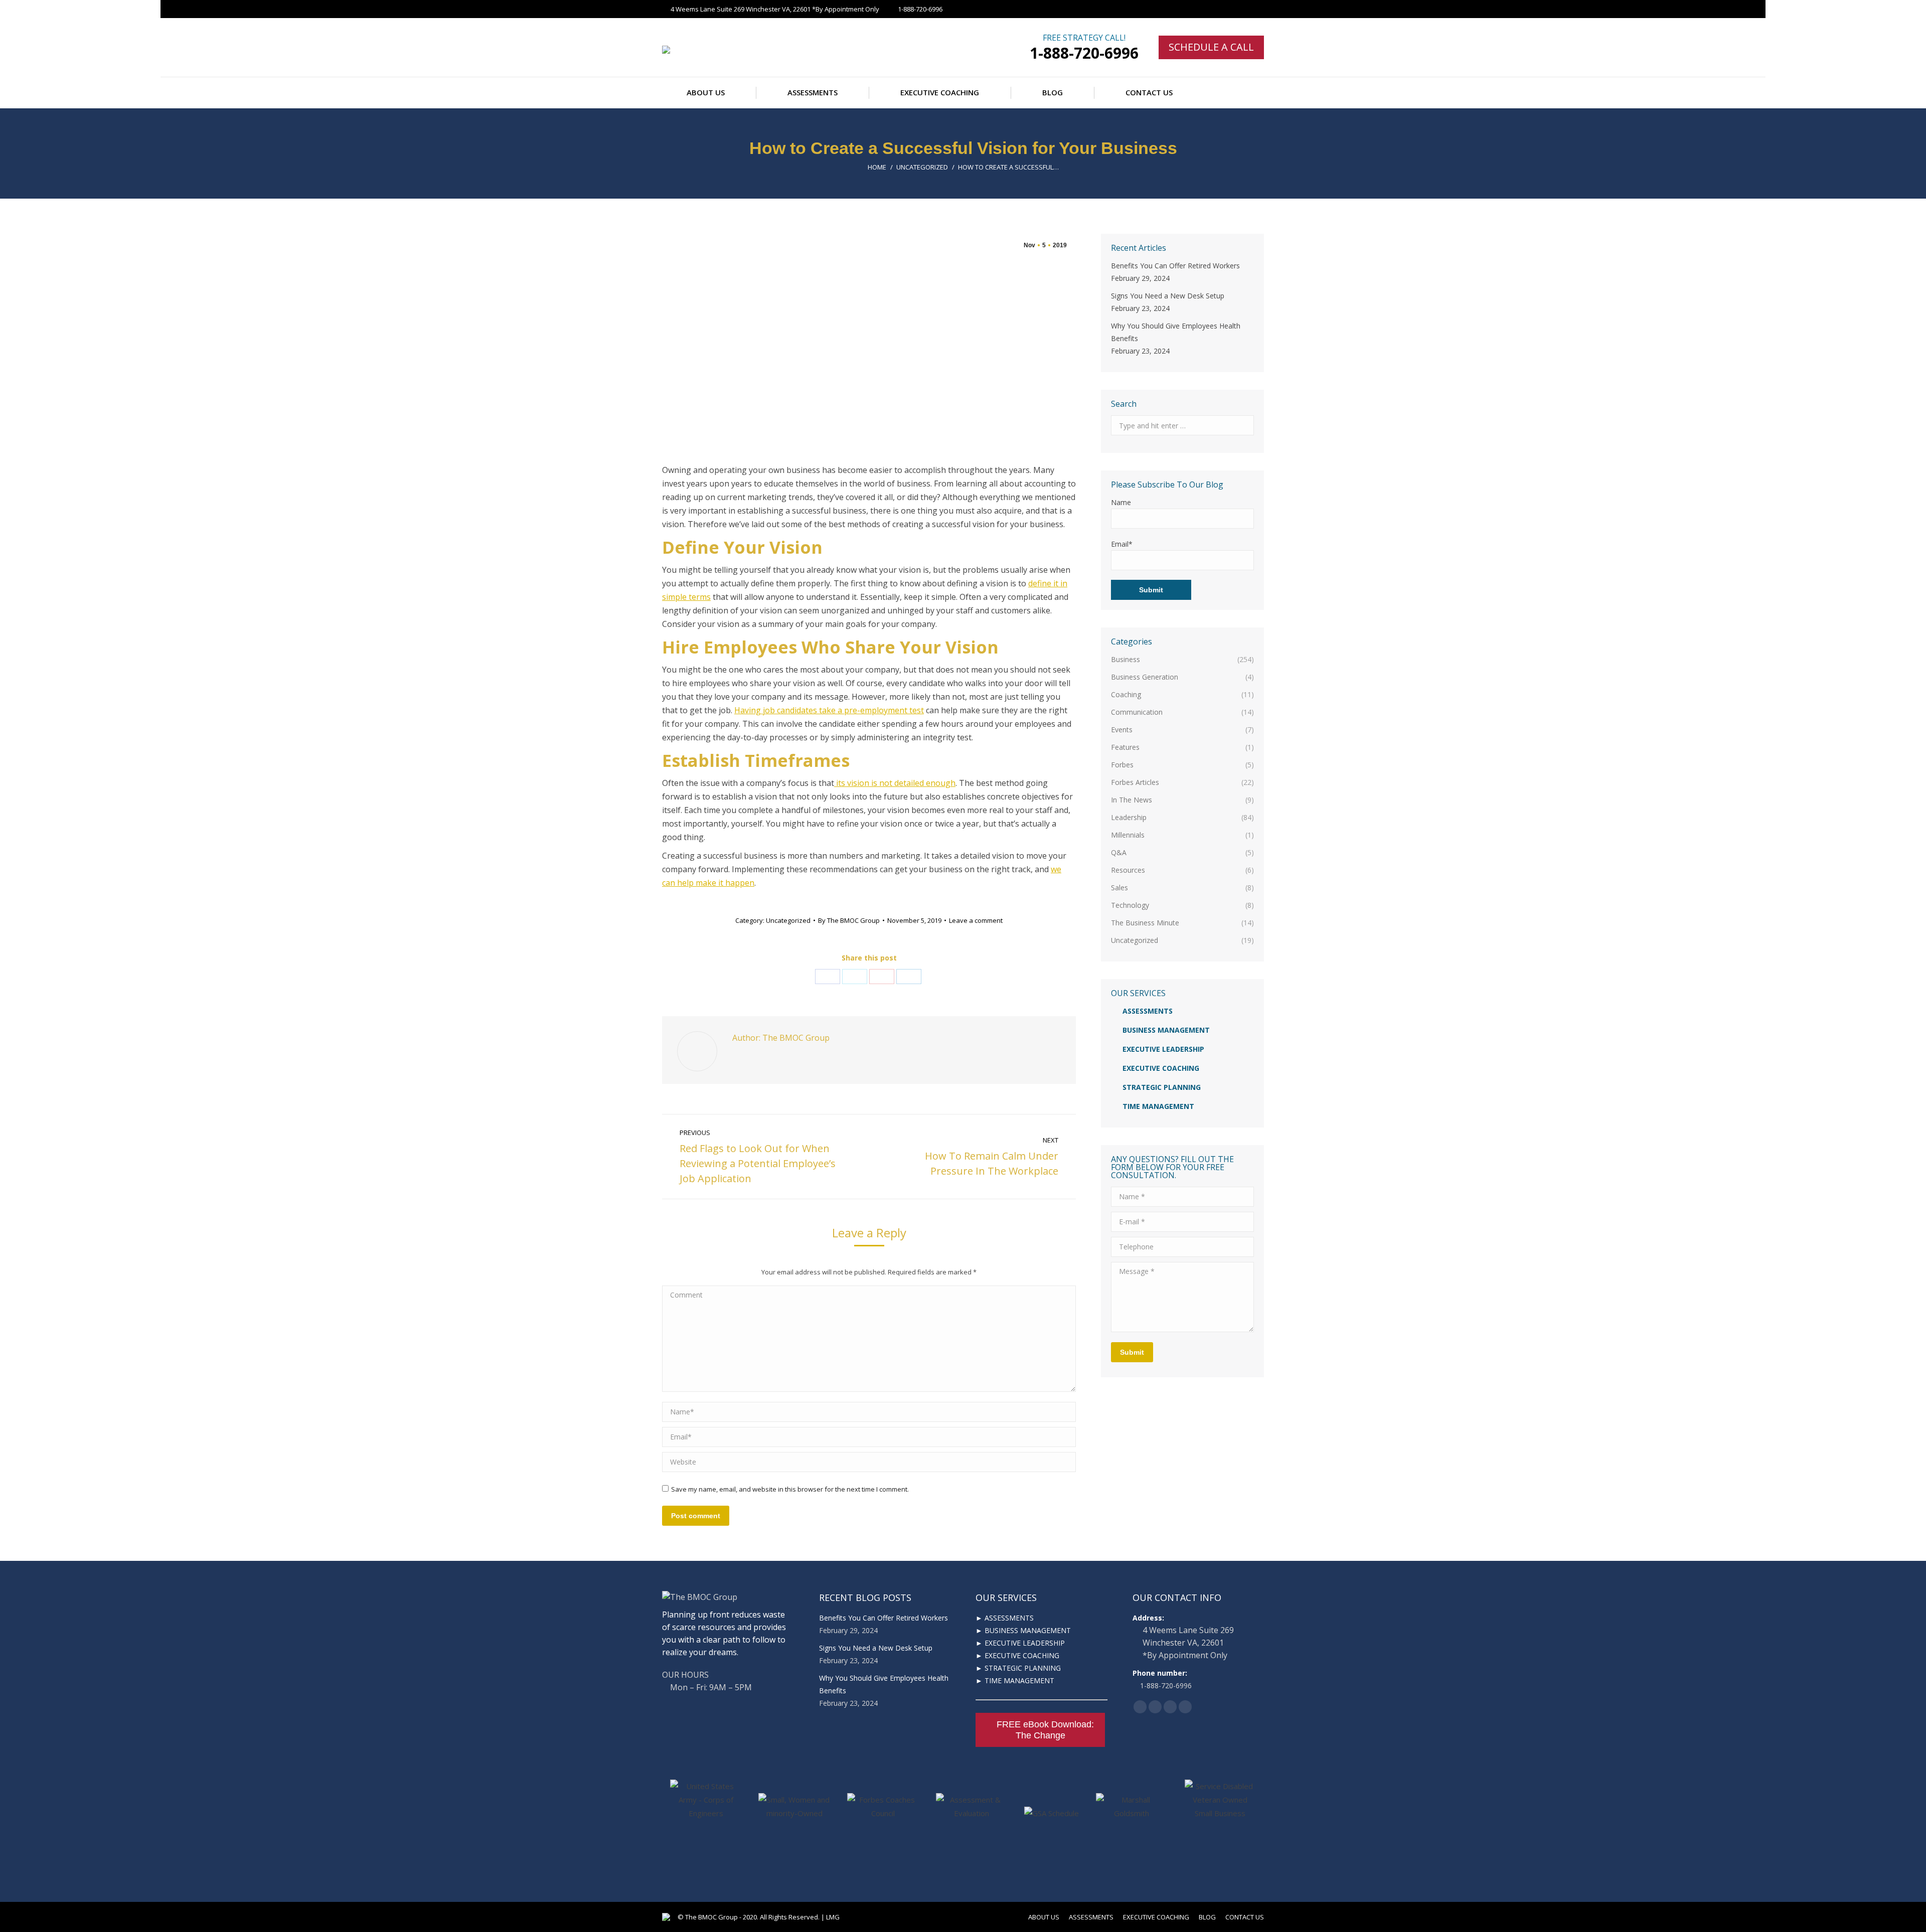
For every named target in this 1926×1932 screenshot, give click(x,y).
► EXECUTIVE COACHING (1017, 1655)
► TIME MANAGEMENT (1015, 1680)
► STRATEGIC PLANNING (1018, 1668)
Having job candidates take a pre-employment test (829, 710)
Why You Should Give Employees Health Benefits (1176, 332)
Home (877, 167)
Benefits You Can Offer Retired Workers (1175, 266)
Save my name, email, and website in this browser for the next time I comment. (790, 1489)
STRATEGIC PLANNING (1162, 1087)
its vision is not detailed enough (895, 783)
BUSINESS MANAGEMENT (1166, 1030)
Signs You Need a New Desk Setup (1168, 296)
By (849, 920)
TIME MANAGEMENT (1158, 1106)
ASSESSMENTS (1148, 1011)
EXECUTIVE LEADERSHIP (1163, 1049)
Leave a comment (976, 920)
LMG (833, 1917)
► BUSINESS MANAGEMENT (1023, 1630)
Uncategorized (922, 167)
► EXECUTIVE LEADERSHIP (1020, 1643)
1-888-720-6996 (1084, 53)
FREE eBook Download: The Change (1045, 1730)
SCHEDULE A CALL (1211, 47)
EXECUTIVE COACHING (1161, 1068)
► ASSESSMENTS (1005, 1618)
